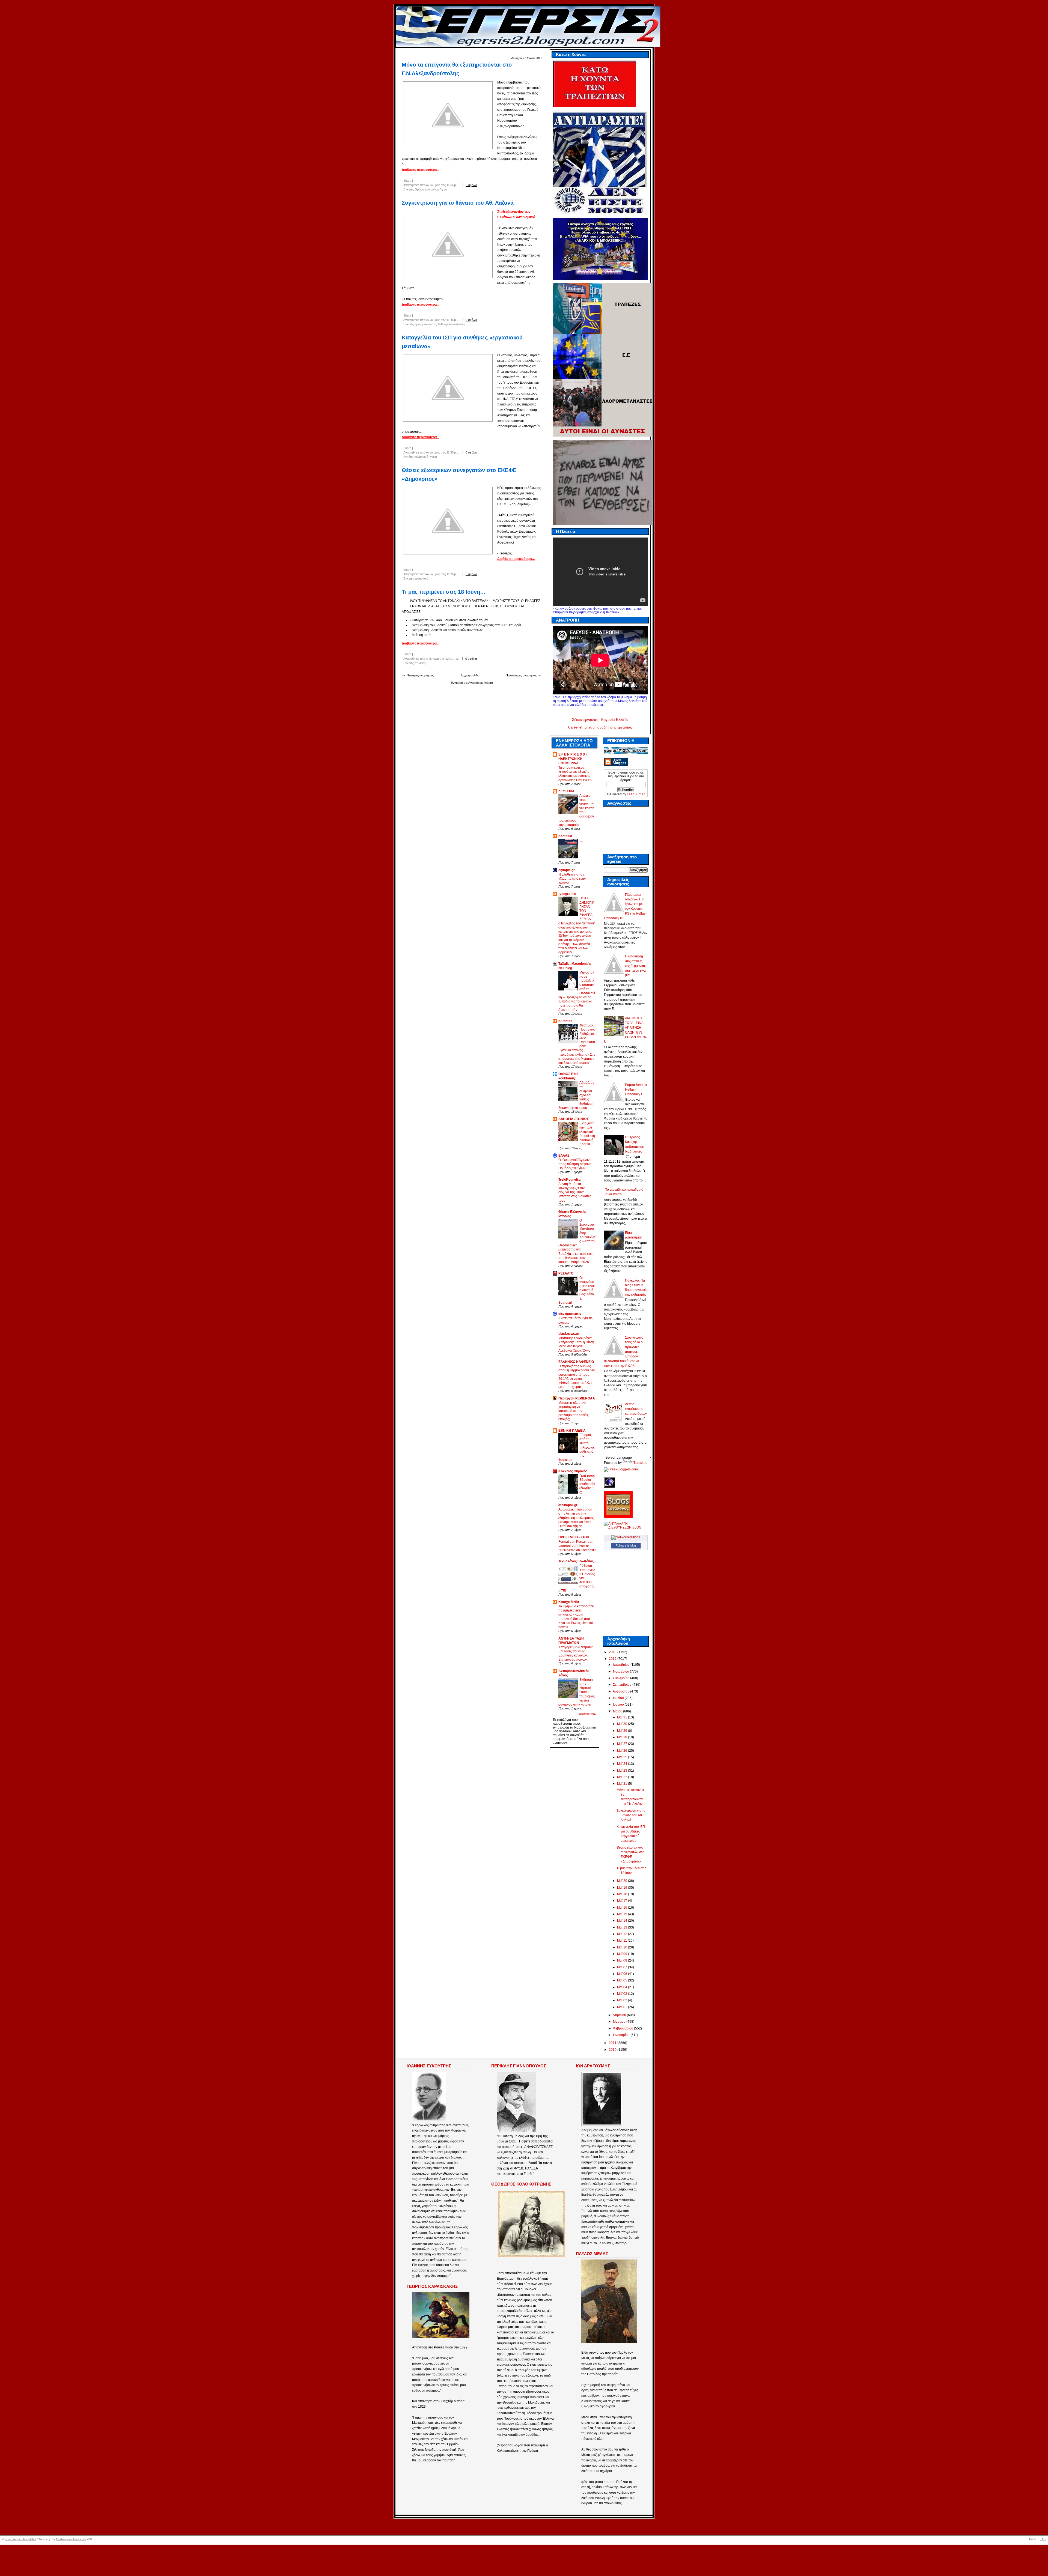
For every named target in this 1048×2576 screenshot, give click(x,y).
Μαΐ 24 (623, 1764)
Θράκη (419, 189)
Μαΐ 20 (623, 1881)
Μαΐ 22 (623, 1777)
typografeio (567, 894)
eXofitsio (565, 836)
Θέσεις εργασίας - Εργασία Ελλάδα (600, 720)
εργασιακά (421, 457)
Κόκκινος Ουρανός (573, 1471)
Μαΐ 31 (623, 1717)
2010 (613, 2050)
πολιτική (420, 663)
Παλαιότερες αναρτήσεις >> (523, 675)
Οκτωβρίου (622, 1678)
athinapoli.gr (568, 1505)
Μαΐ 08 (623, 1960)
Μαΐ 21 (623, 1784)
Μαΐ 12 (623, 1934)
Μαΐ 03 (623, 1994)
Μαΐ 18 (623, 1894)
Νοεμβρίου (621, 1671)
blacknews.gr (569, 1334)
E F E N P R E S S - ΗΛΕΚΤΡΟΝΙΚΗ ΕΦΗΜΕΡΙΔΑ (573, 759)
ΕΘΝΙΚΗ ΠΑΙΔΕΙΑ (572, 1431)
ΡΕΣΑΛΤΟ (566, 1273)
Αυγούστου (621, 1691)
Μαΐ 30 (623, 1724)
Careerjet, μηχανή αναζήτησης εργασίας (600, 727)
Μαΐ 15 (623, 1914)
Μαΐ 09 (623, 1954)
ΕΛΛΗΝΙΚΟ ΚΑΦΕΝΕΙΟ (576, 1362)
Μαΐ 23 (623, 1771)
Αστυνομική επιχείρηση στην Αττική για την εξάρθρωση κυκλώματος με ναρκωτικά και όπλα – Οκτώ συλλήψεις (576, 1518)
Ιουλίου (619, 1698)
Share (407, 181)
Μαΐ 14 (623, 1921)
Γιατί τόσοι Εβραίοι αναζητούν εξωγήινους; (587, 1484)
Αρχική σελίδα (470, 675)
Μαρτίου (620, 2022)
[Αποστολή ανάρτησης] (484, 185)
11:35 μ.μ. (453, 452)
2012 (613, 1659)
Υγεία (444, 189)
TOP (1043, 2539)
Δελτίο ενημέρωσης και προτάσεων (636, 1409)
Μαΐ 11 (622, 1941)
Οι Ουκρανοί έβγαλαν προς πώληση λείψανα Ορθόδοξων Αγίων (575, 1164)
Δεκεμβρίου (622, 1665)
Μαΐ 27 (623, 1744)
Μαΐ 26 (623, 1751)
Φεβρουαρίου (623, 2028)
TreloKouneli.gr (570, 1180)
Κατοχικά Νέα (569, 1602)
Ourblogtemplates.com (71, 2539)
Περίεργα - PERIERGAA (577, 1398)
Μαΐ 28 (623, 1737)
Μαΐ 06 (623, 1974)
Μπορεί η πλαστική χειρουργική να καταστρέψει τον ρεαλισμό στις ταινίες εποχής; (574, 1411)
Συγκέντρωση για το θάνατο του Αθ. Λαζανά (458, 203)
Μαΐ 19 (623, 1888)
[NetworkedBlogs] (626, 1537)
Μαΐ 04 (623, 1987)
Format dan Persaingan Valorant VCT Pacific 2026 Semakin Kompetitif (577, 1546)
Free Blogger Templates (20, 2539)
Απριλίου (620, 2015)
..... (581, 840)
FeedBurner (636, 794)
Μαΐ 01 (623, 2007)
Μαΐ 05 (623, 1980)
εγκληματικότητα (425, 324)
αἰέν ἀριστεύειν (570, 1314)
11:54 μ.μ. (453, 185)
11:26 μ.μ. (453, 574)
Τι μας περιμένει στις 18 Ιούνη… (444, 592)
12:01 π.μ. (452, 659)
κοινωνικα (432, 189)
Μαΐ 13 (623, 1927)
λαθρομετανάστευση (451, 324)
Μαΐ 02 (623, 2000)
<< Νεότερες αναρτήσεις (418, 675)
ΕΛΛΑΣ (564, 1156)
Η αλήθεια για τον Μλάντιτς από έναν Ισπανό (572, 878)
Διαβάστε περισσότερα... (420, 170)
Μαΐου (618, 1711)
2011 (613, 2043)
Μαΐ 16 (623, 1908)
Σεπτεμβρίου (623, 1685)
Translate (640, 1463)
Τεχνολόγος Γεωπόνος (576, 1561)
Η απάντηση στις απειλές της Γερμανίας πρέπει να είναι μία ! (636, 966)
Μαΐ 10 (623, 1947)
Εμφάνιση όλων (587, 1714)
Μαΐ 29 (623, 1731)
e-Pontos (565, 1021)
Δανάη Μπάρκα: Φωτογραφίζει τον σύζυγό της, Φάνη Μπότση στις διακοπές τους (575, 1192)
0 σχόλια (471, 185)
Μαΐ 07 (623, 1967)
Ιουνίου (619, 1705)
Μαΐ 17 (623, 1901)
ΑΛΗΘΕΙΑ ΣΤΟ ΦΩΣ (574, 1119)
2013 (613, 1652)
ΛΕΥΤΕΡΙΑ (566, 791)
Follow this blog (626, 1545)
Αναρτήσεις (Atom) (481, 683)
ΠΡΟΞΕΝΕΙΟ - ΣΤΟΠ (574, 1537)
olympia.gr (567, 870)
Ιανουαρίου (622, 2035)
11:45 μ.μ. (453, 320)
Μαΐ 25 (623, 1757)
